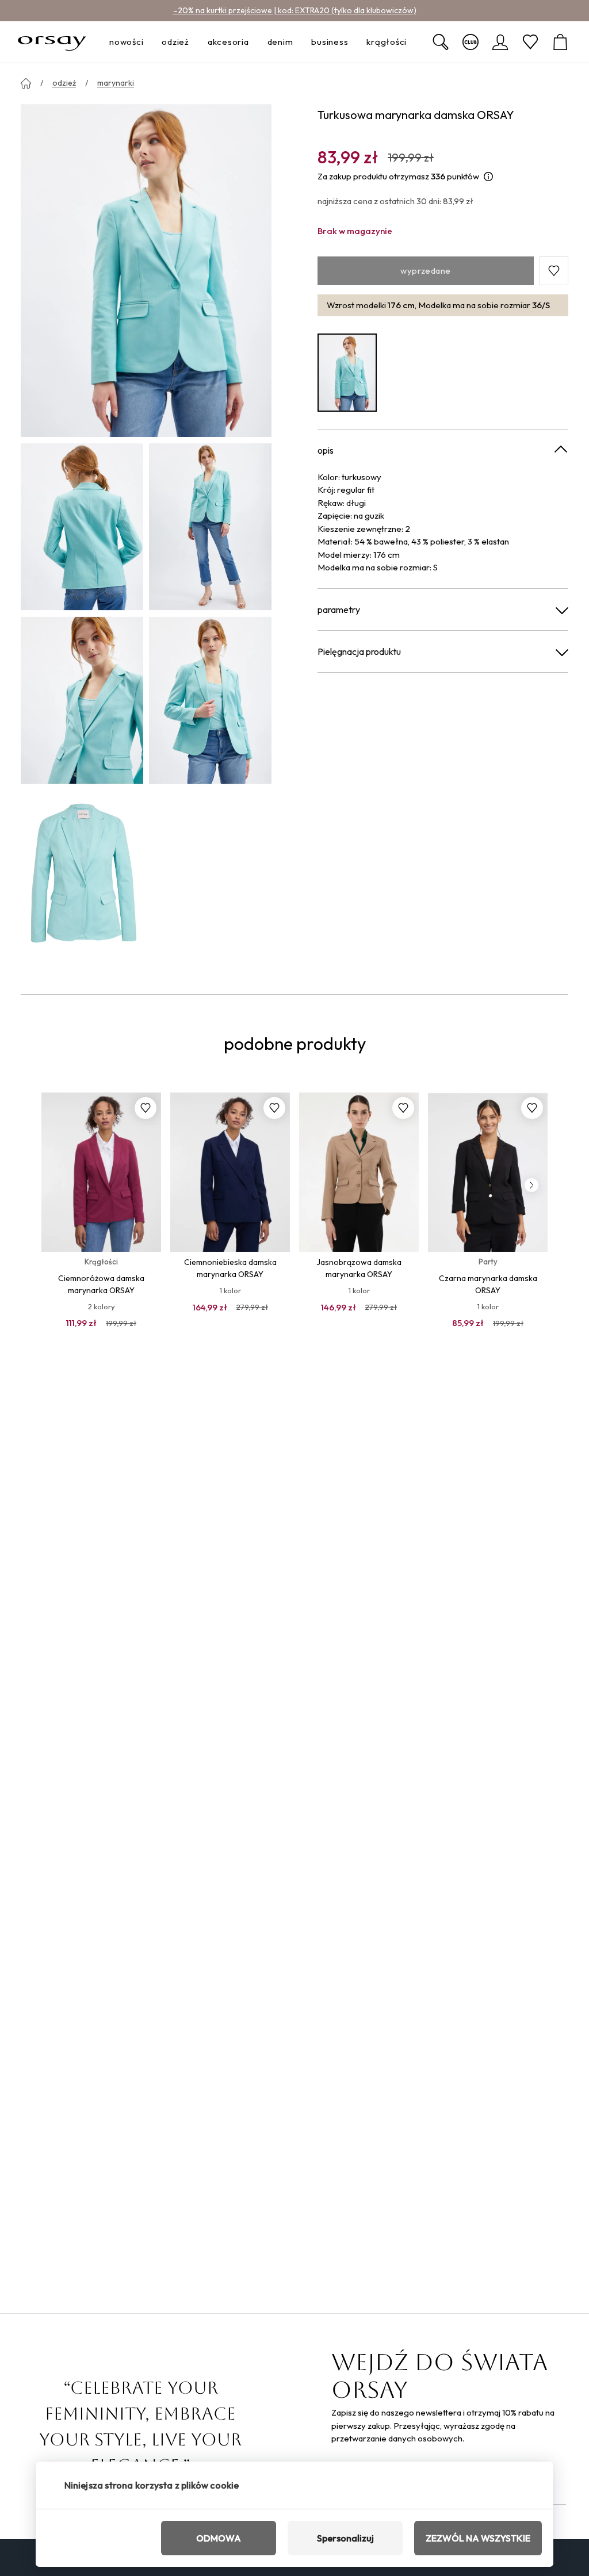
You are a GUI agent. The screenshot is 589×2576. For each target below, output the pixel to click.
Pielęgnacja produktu (359, 651)
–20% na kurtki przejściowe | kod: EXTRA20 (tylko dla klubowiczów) (295, 10)
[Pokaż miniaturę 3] (82, 700)
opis (326, 450)
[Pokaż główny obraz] (146, 270)
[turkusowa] (347, 373)
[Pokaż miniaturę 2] (210, 527)
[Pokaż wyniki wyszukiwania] (441, 42)
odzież (64, 83)
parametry (339, 609)
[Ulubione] (530, 42)
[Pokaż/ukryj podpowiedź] (488, 177)
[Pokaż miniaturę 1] (82, 527)
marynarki (116, 83)
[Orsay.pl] (52, 42)
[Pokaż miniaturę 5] (82, 874)
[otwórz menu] (147, 42)
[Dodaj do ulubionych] (146, 1108)
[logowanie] (500, 42)
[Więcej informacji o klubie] (471, 42)
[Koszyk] (560, 42)
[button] (554, 271)
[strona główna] (26, 83)
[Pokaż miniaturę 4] (210, 700)
